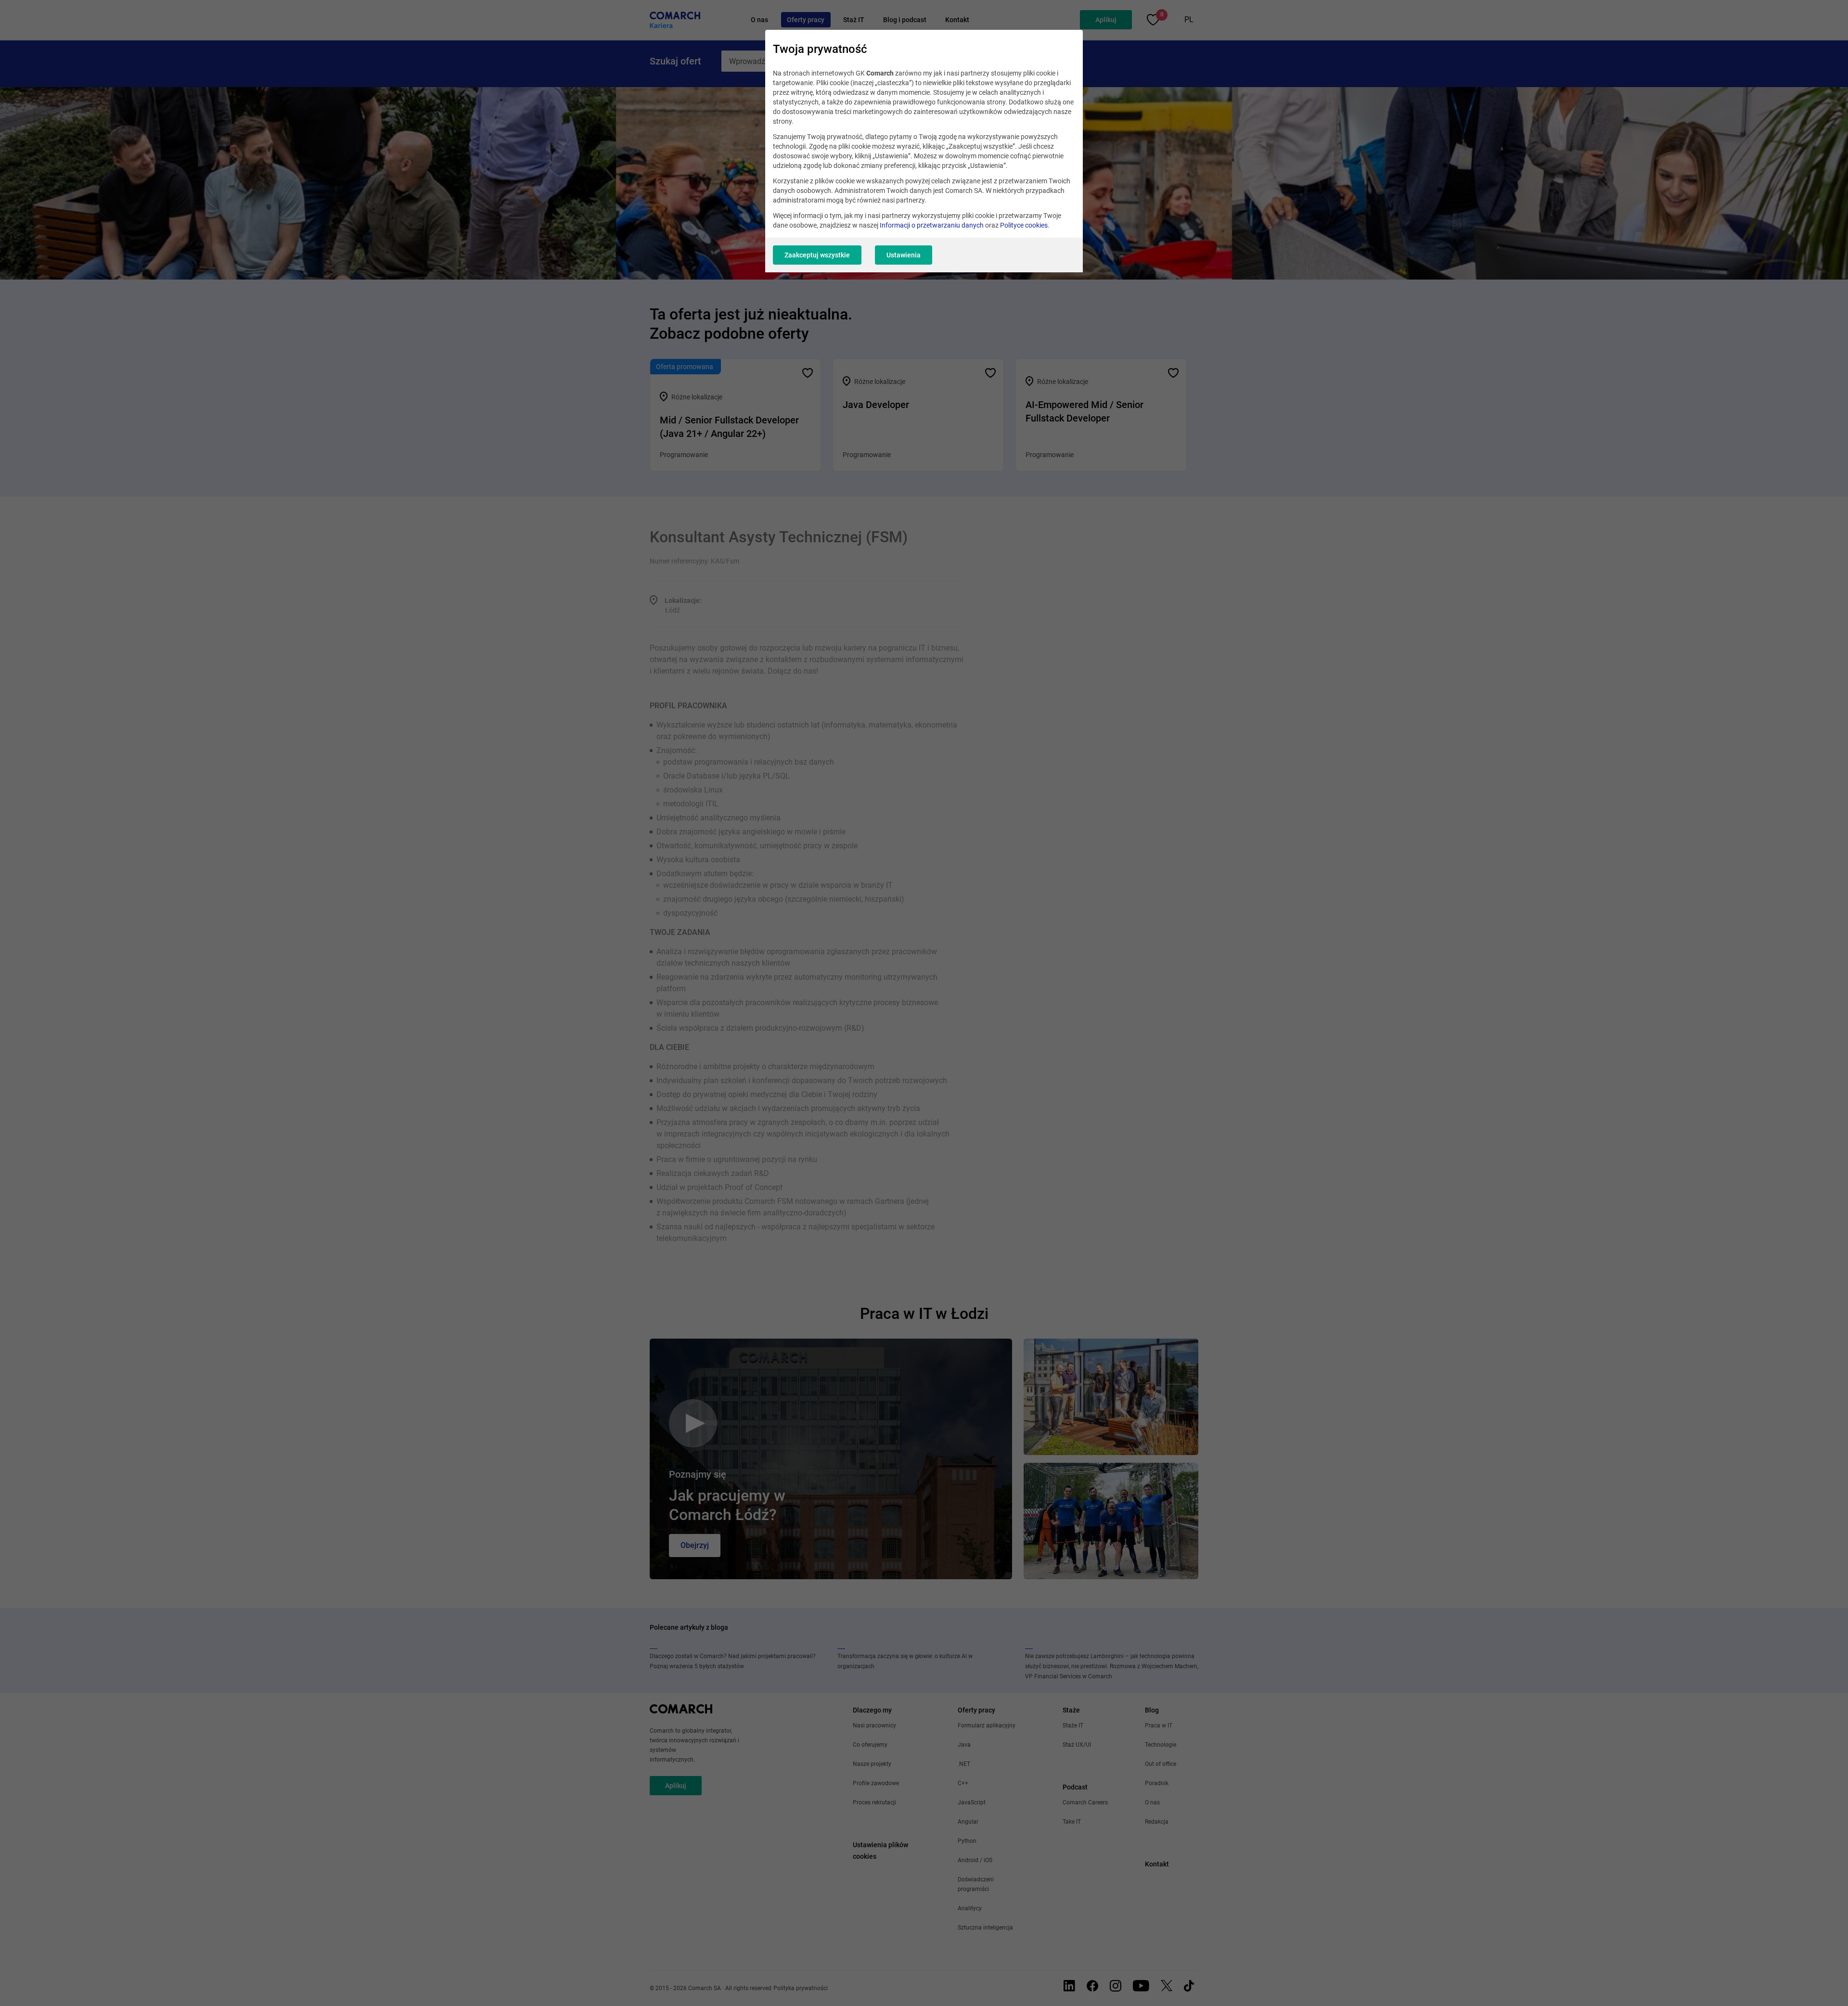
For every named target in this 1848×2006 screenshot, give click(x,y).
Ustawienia (904, 255)
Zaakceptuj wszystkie (817, 255)
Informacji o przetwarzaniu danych (932, 225)
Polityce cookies (1024, 225)
